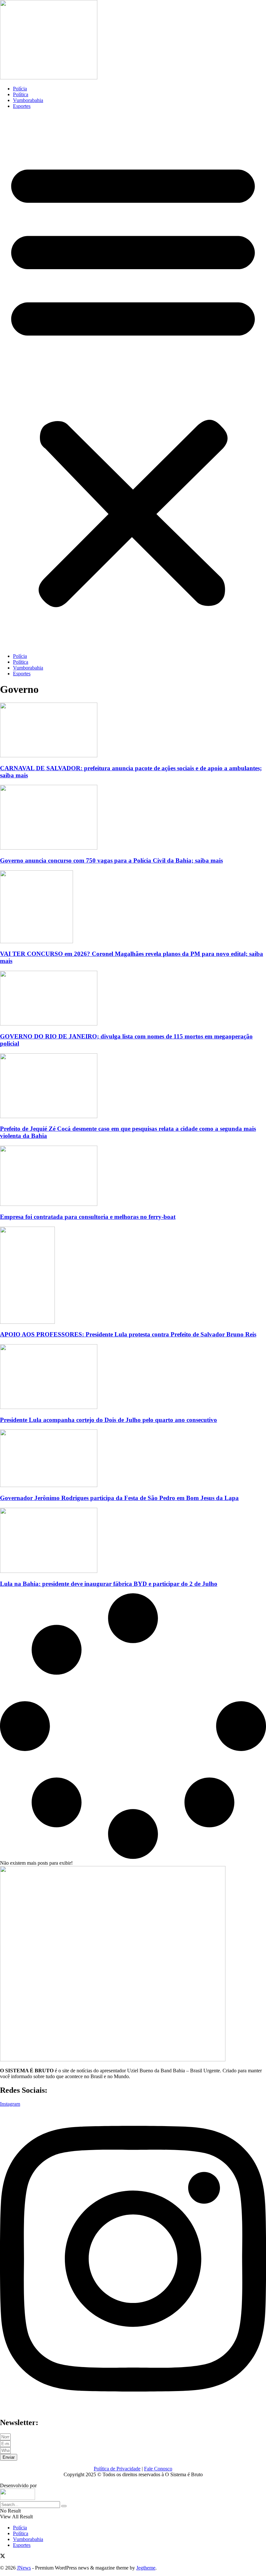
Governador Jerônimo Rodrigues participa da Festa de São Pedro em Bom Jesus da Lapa (119, 1498)
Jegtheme (146, 2568)
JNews (24, 2568)
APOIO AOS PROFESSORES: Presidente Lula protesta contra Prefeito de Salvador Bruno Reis (128, 1334)
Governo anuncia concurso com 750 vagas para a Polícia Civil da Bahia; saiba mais (111, 860)
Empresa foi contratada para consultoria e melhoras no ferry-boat (88, 1217)
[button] (133, 381)
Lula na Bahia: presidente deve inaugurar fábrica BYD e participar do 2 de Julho (109, 1584)
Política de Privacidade (117, 2469)
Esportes (22, 106)
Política (21, 94)
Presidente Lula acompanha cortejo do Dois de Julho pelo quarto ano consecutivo (109, 1420)
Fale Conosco (158, 2469)
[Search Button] (64, 2506)
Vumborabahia (28, 100)
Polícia (20, 89)
